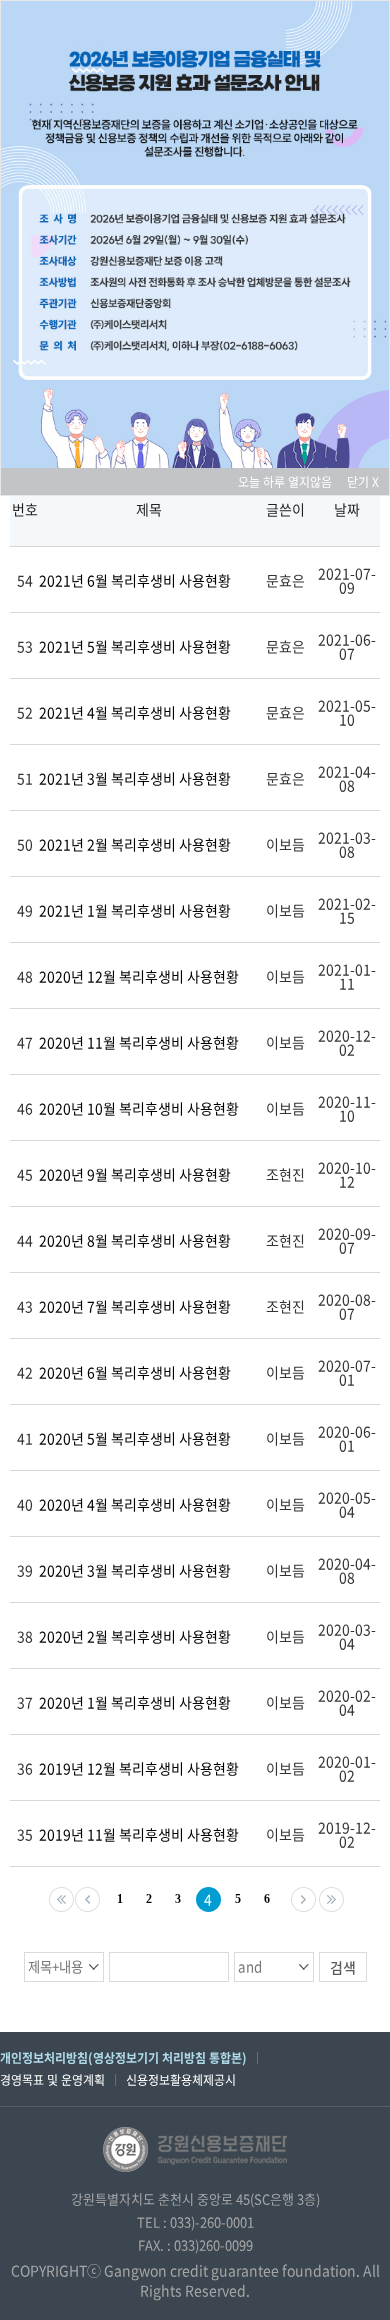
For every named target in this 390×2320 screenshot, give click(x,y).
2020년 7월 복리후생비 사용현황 (135, 1306)
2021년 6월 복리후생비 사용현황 (135, 580)
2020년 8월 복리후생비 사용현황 (135, 1240)
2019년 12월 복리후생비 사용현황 (139, 1768)
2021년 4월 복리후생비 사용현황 (135, 712)
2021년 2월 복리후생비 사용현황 (135, 844)
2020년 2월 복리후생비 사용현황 (135, 1636)
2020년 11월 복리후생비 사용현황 (139, 1042)
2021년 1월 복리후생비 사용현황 (135, 910)
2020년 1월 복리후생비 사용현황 (135, 1702)
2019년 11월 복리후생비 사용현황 (139, 1834)
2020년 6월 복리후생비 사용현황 (135, 1372)
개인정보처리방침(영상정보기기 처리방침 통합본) (123, 2058)
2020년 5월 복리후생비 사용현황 (135, 1438)
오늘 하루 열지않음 (291, 482)
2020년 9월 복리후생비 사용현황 (135, 1174)
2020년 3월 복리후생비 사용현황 (135, 1570)
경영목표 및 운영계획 (52, 2080)
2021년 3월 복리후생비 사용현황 (135, 778)
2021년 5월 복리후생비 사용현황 (135, 646)
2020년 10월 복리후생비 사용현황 (139, 1108)
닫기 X (363, 482)
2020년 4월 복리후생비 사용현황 (135, 1504)
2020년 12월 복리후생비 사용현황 (139, 976)
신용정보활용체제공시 (181, 2080)
